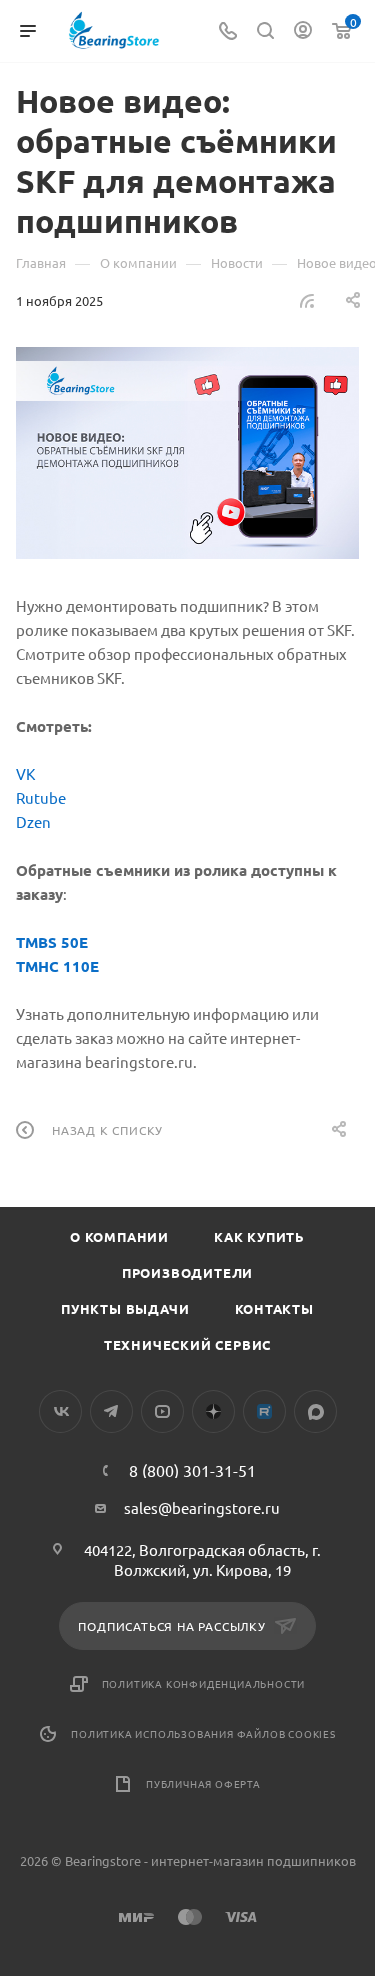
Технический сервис (187, 1344)
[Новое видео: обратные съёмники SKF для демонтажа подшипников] (187, 453)
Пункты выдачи (125, 1308)
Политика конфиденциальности (204, 1683)
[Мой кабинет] (303, 31)
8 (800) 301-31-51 (192, 1470)
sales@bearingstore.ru (202, 1507)
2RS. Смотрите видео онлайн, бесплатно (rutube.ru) (264, 1411)
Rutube (41, 797)
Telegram (111, 1411)
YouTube (162, 1411)
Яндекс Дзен (213, 1411)
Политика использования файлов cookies (203, 1733)
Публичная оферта (203, 1783)
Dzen (33, 821)
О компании (119, 1236)
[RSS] (307, 299)
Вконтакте (60, 1411)
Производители (187, 1272)
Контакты (274, 1308)
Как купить (259, 1236)
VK (25, 773)
